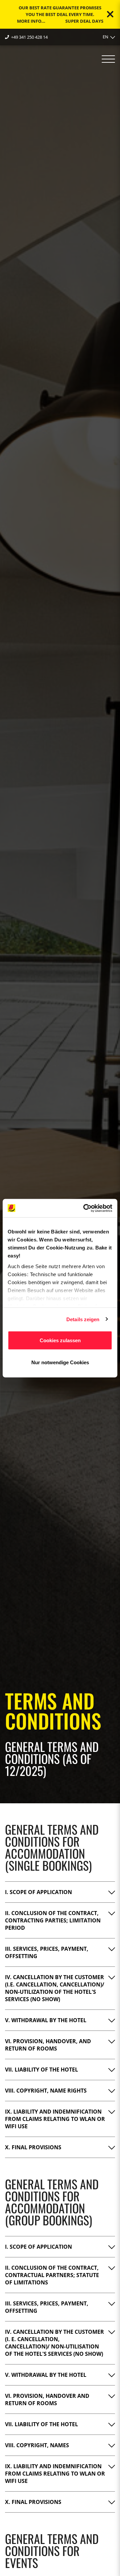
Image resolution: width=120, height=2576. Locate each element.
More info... (31, 21)
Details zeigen (83, 1319)
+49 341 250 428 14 (29, 37)
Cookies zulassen (60, 1340)
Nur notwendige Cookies (60, 1362)
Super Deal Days (84, 21)
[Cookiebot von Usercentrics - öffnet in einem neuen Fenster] (85, 1208)
